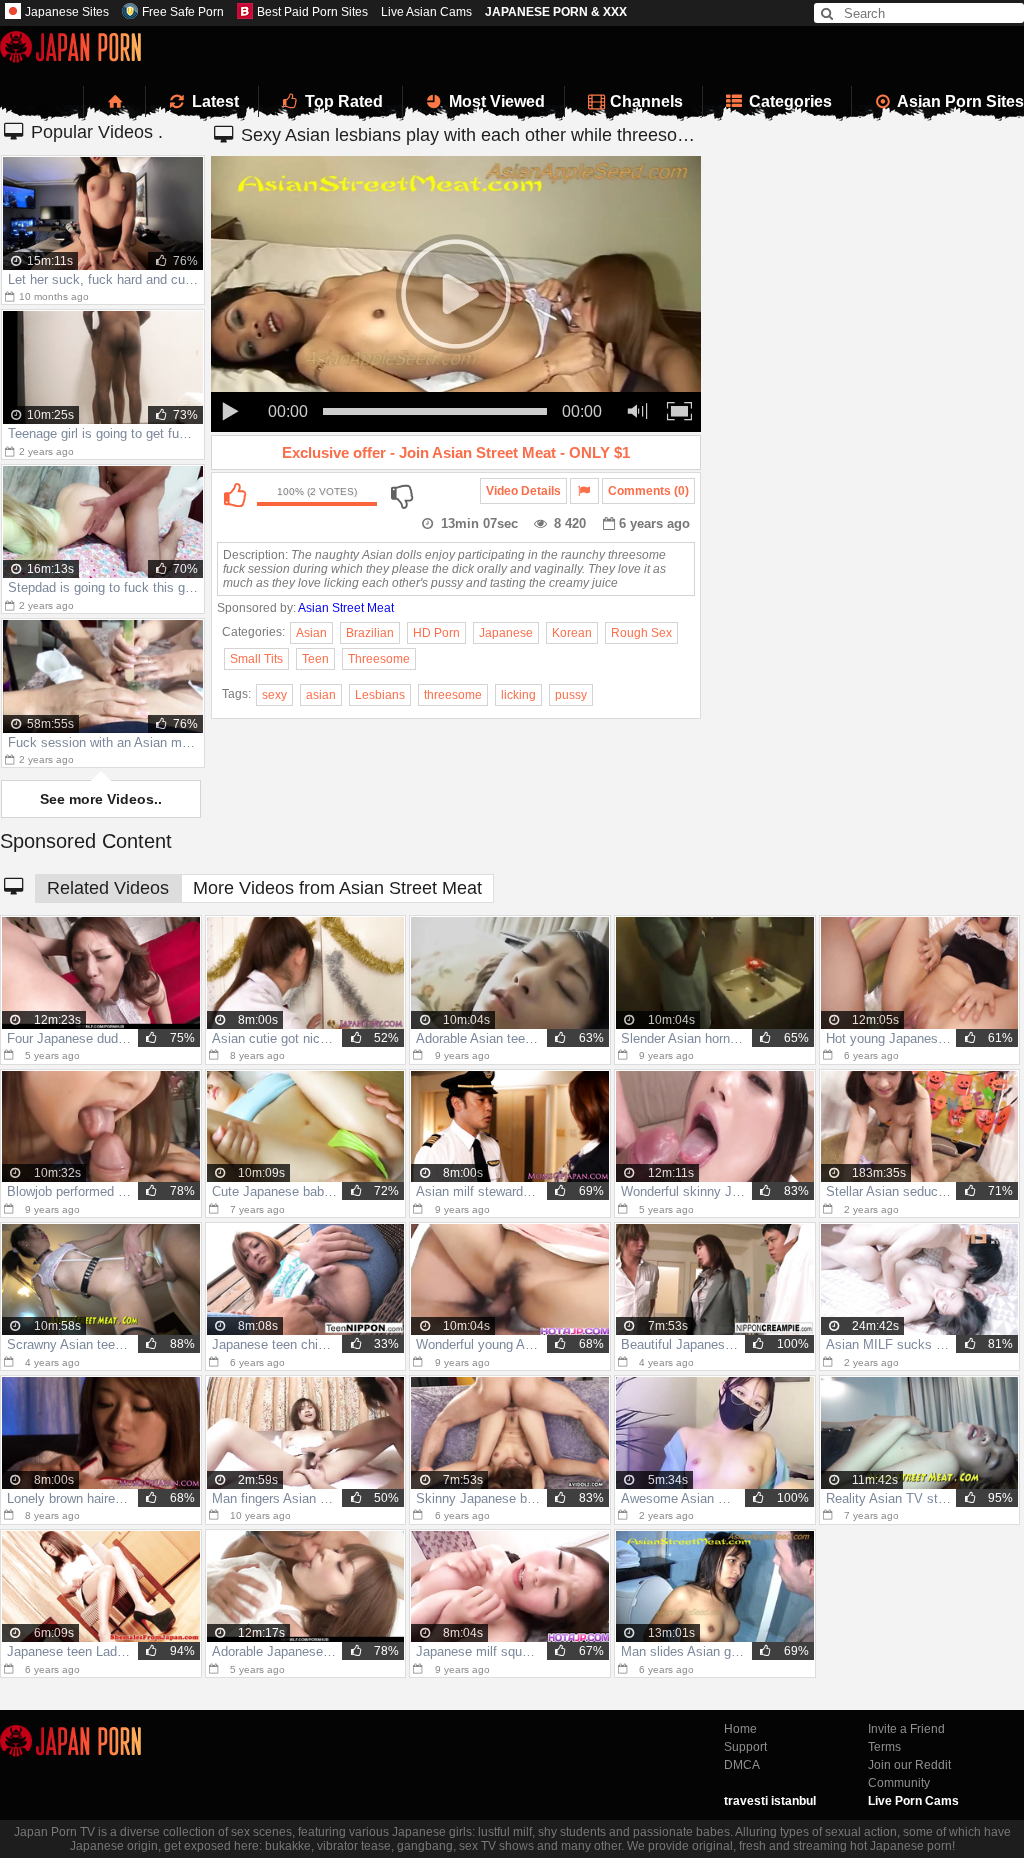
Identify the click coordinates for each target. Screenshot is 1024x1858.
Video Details (523, 491)
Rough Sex (641, 633)
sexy (274, 695)
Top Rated (342, 101)
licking (518, 695)
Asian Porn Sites (959, 101)
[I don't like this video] (400, 496)
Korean (572, 633)
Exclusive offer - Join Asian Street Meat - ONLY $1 (456, 452)
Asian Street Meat (346, 608)
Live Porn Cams (913, 1801)
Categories (788, 101)
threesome (453, 695)
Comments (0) (648, 491)
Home (740, 1729)
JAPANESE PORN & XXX (556, 12)
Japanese (506, 633)
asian (321, 695)
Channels (644, 101)
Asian (311, 633)
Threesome (379, 659)
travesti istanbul (770, 1801)
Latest (213, 101)
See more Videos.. (101, 799)
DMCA (742, 1765)
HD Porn (436, 633)
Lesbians (380, 695)
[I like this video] (234, 496)
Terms (884, 1747)
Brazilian (370, 633)
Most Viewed (495, 101)
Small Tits (256, 659)
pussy (571, 695)
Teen (315, 659)
